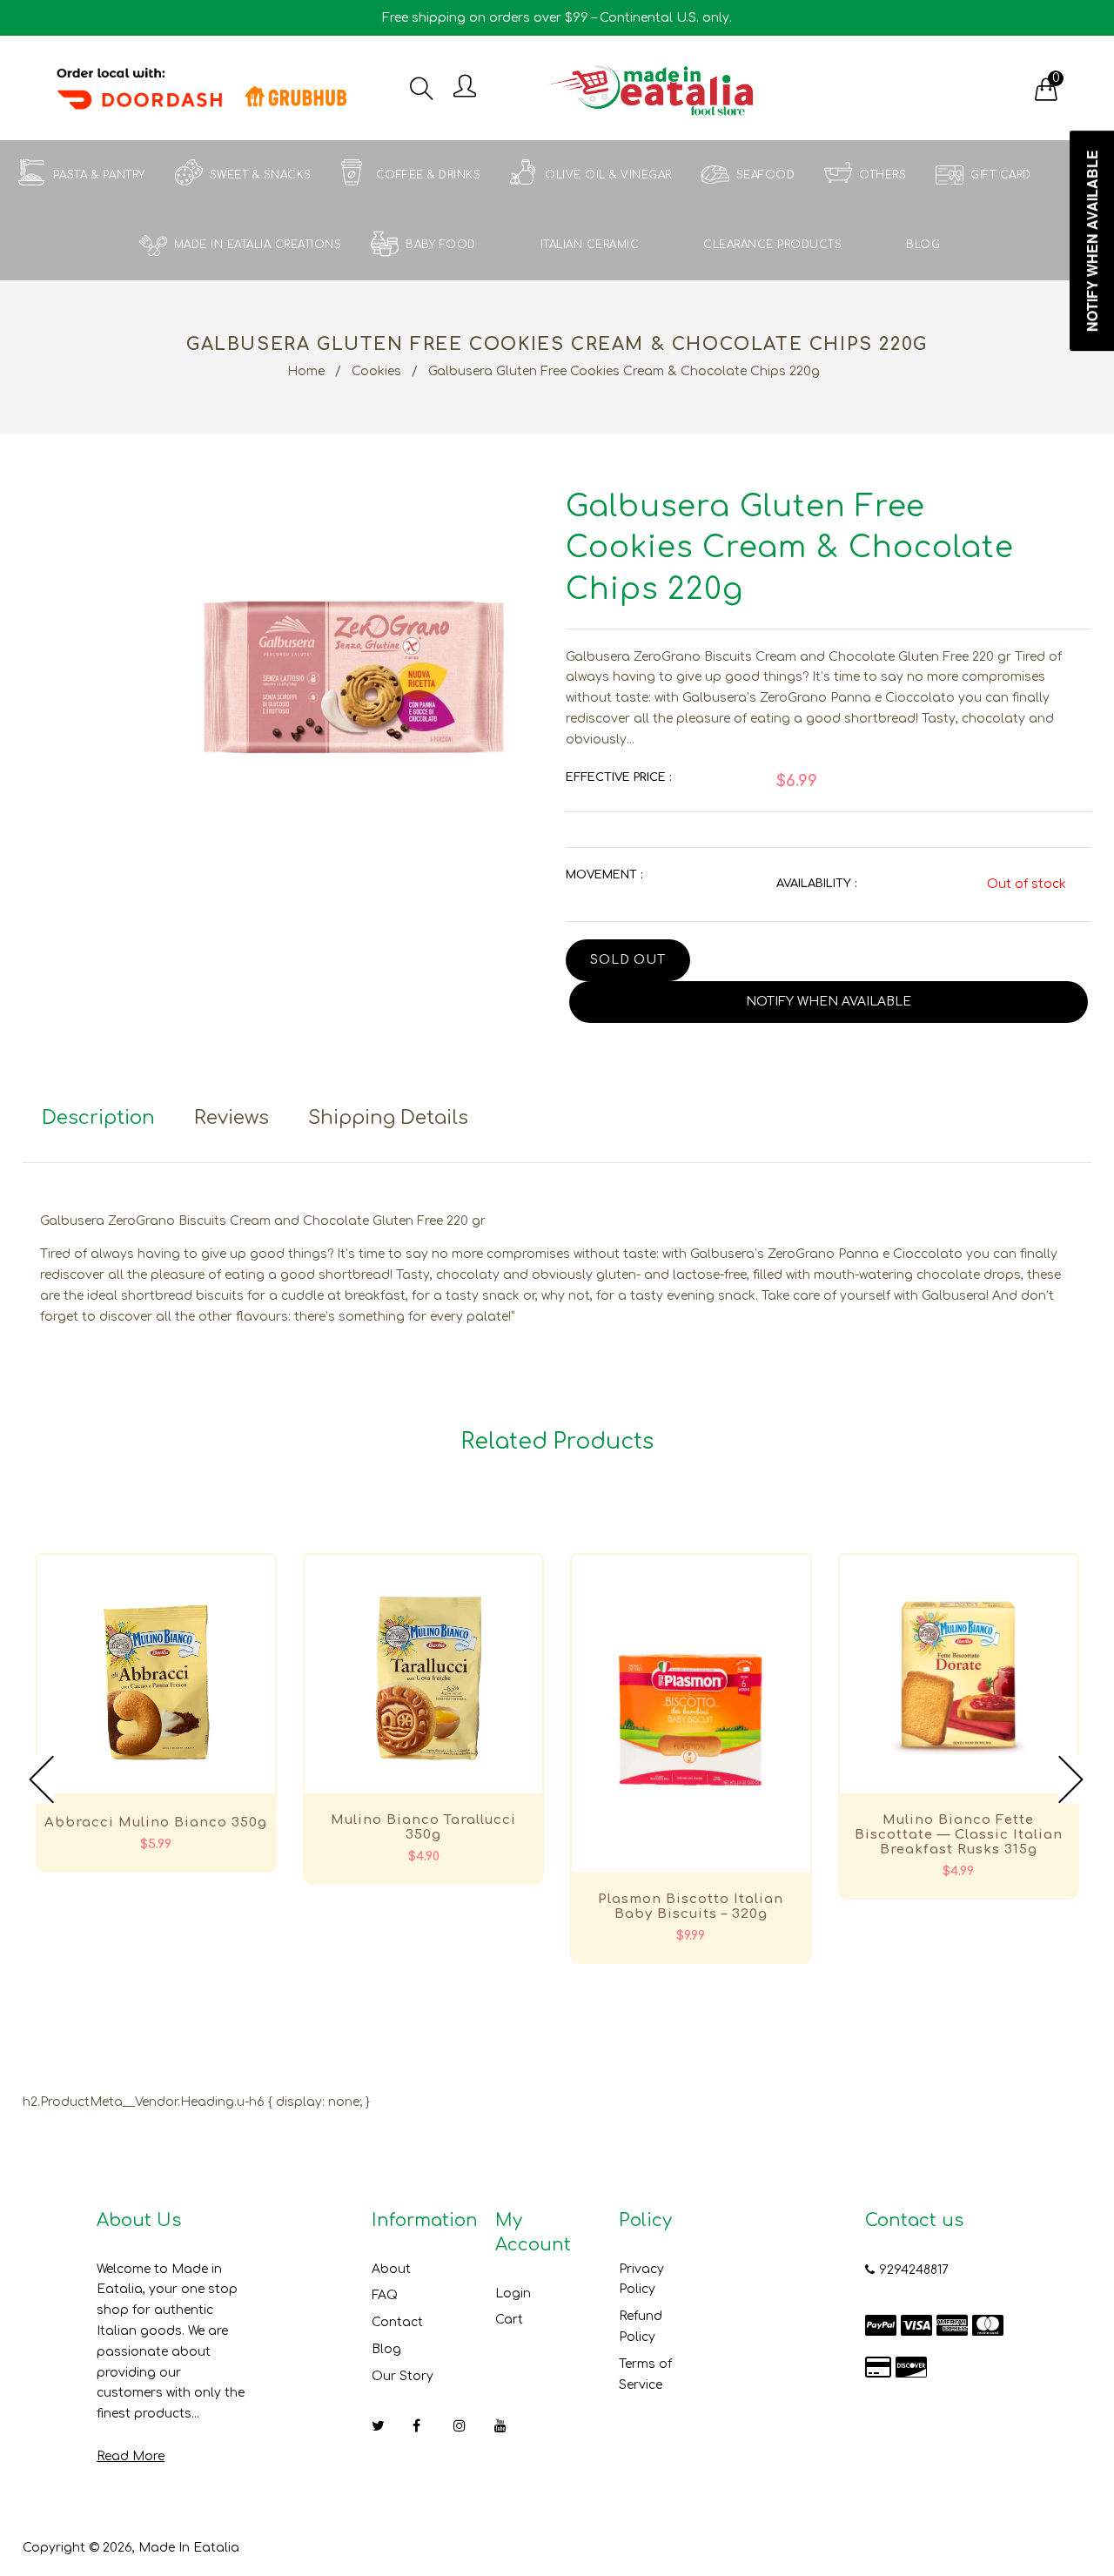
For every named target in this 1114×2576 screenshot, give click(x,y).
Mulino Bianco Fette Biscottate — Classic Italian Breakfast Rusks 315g (959, 1835)
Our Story (403, 2376)
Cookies (376, 371)
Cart (509, 2320)
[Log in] (465, 87)
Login (513, 2294)
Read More (131, 2456)
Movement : (604, 875)
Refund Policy (641, 2327)
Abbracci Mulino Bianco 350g (156, 1823)
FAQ (385, 2295)
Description (98, 1118)
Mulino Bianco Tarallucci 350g (423, 1827)
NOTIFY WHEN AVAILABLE (829, 1002)
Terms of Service (645, 2374)
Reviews (232, 1118)
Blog (386, 2349)
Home (306, 371)
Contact (397, 2322)
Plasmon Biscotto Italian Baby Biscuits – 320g (691, 1907)
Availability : (816, 884)
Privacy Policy (641, 2280)
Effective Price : (618, 777)
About (391, 2269)
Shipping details (388, 1118)
